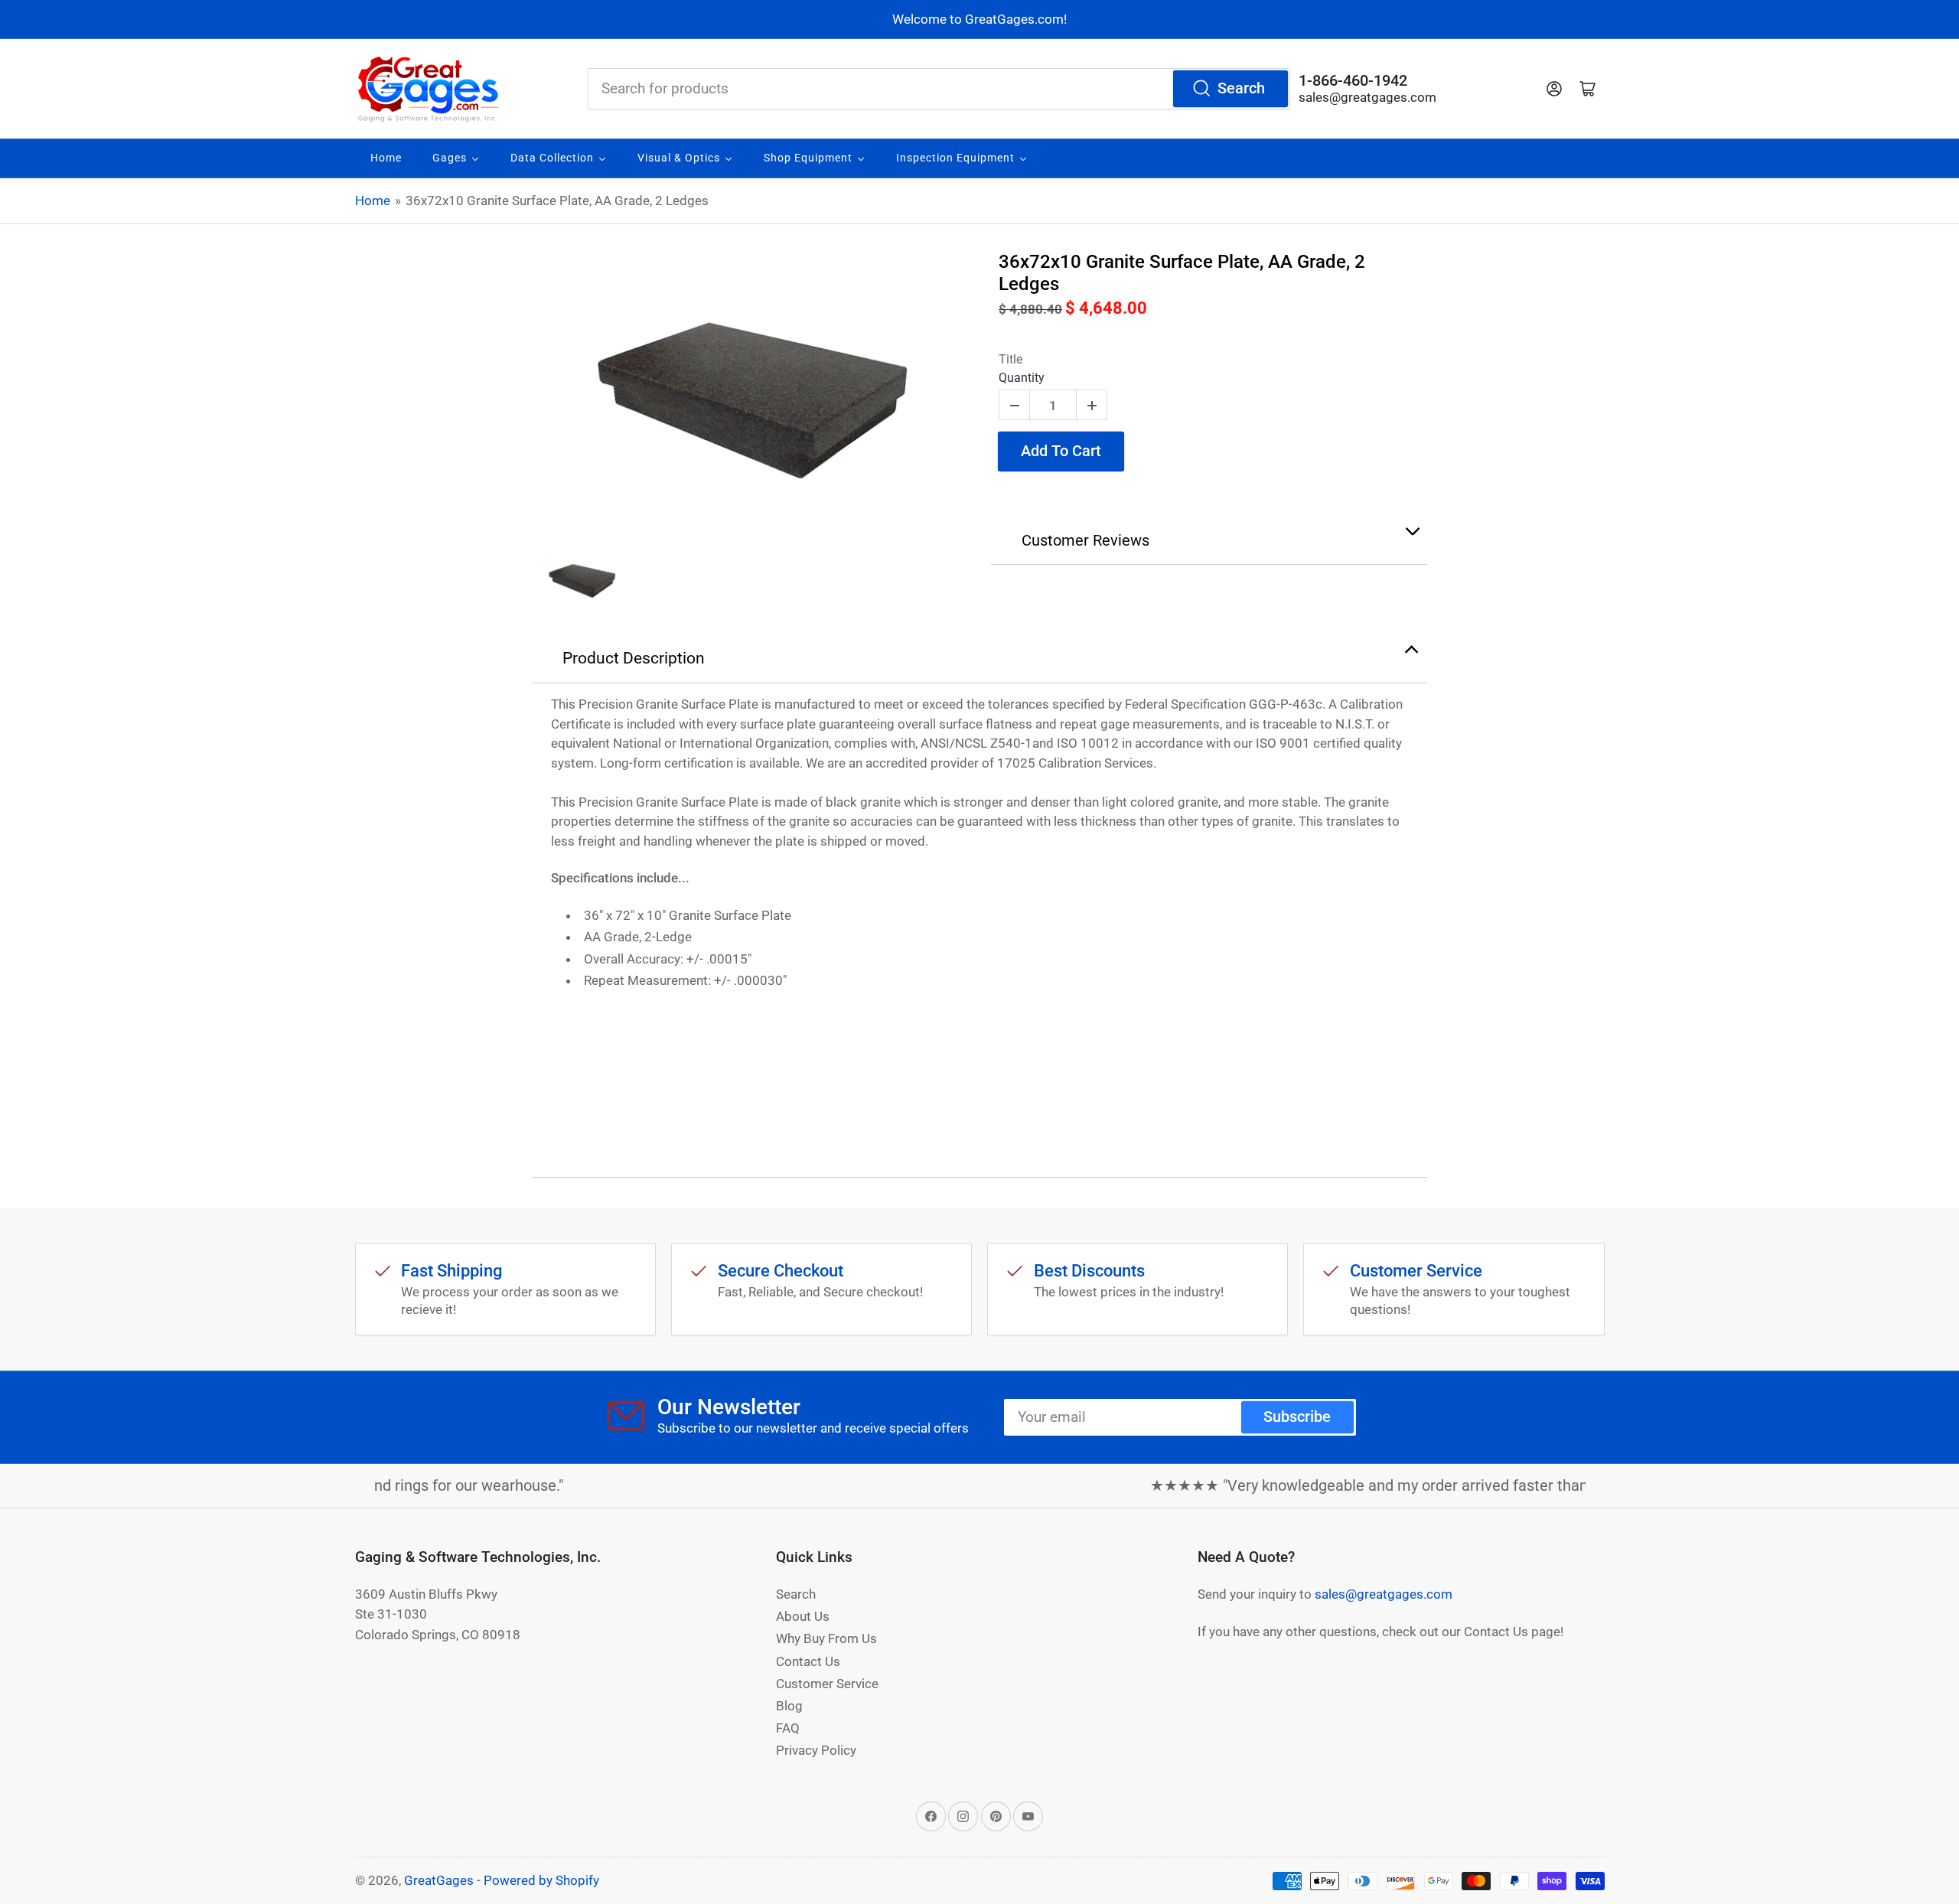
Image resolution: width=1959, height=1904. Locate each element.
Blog (789, 1706)
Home (373, 201)
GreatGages (439, 1880)
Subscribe (1297, 1417)
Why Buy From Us (826, 1638)
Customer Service (827, 1684)
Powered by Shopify (541, 1880)
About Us (803, 1616)
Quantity (1022, 378)
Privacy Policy (816, 1750)
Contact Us (808, 1661)
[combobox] (939, 89)
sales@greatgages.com (1367, 97)
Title (1010, 359)
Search (1241, 88)
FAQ (788, 1728)
